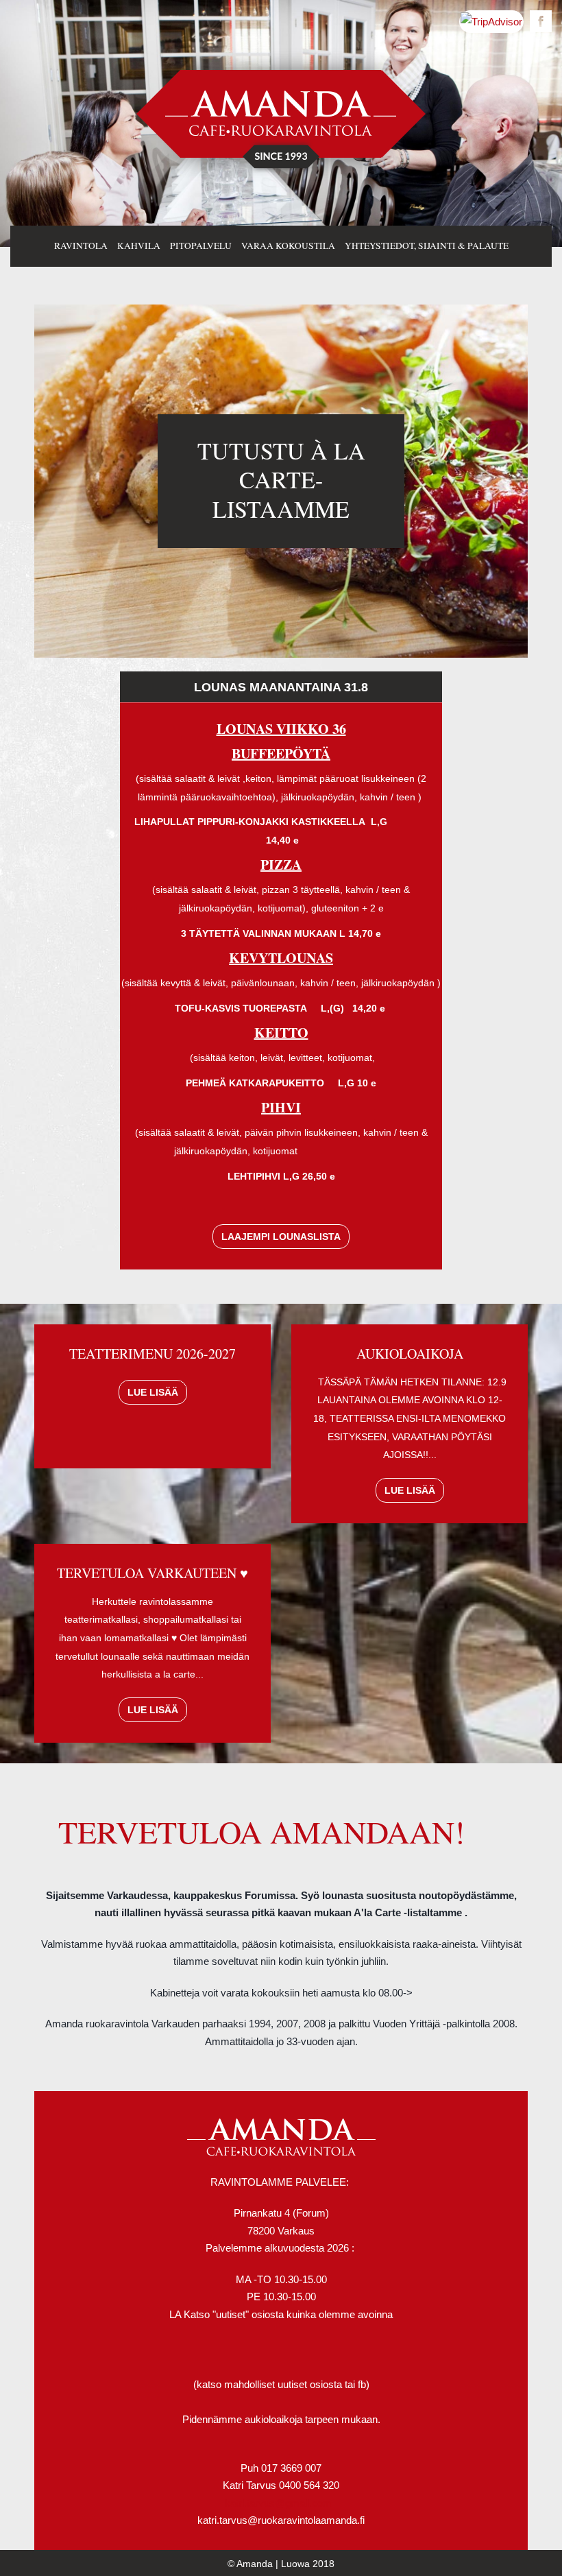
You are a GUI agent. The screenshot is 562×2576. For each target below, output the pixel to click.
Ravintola (81, 246)
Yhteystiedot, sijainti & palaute (427, 246)
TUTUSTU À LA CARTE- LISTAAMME (281, 480)
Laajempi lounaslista (281, 1237)
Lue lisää (153, 1392)
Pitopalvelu (201, 246)
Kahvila (139, 246)
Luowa (295, 2564)
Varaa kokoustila (288, 246)
